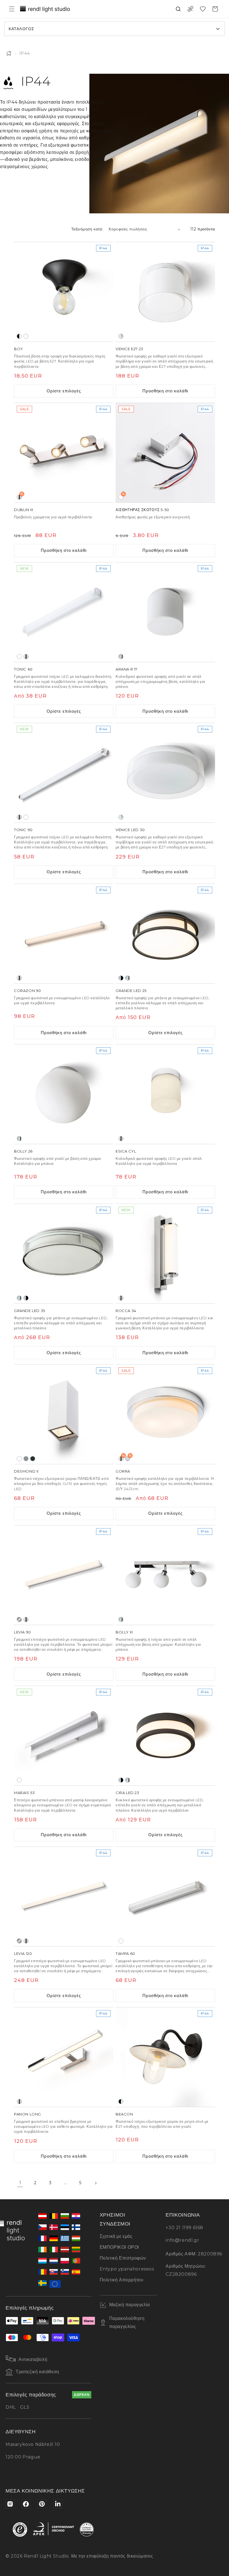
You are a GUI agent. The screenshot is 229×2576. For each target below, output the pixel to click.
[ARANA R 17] (165, 612)
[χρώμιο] (26, 657)
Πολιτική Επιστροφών (123, 2258)
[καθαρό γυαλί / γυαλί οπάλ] (121, 336)
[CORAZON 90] (64, 934)
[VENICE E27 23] (165, 292)
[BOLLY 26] (64, 1094)
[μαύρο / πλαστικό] (19, 336)
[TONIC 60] (64, 612)
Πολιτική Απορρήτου (122, 2280)
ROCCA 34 (126, 1311)
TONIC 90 (23, 830)
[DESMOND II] (64, 1414)
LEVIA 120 (23, 1954)
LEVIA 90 (22, 1632)
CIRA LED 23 (127, 1793)
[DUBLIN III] (64, 453)
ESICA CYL (126, 1151)
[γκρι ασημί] (26, 1459)
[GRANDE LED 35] (64, 1254)
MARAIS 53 (24, 1793)
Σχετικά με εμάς (116, 2236)
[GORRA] (165, 1414)
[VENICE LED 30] (165, 773)
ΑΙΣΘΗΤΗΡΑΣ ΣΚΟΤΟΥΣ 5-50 (142, 510)
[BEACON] (165, 2057)
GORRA (123, 1471)
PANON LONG (28, 2114)
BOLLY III (124, 1632)
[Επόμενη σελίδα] (96, 2183)
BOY (19, 349)
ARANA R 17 (127, 669)
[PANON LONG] (64, 2057)
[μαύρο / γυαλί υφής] (121, 2102)
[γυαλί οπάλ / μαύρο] (121, 978)
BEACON (124, 2114)
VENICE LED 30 (130, 830)
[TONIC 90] (64, 773)
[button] (12, 9)
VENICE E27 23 (129, 349)
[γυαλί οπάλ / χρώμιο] (121, 657)
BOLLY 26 (23, 1151)
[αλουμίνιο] (19, 1619)
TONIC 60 (23, 669)
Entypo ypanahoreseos (127, 2269)
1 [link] (20, 2183)
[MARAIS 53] (64, 1736)
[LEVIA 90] (64, 1575)
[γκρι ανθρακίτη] (33, 1459)
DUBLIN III (24, 510)
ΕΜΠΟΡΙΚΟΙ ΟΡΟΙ (119, 2247)
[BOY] (64, 292)
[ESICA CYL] (165, 1094)
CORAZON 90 (28, 991)
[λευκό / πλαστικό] (26, 336)
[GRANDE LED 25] (165, 934)
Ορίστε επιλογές (64, 391)
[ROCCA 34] (165, 1254)
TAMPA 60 (125, 1954)
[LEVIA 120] (64, 1897)
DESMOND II (26, 1471)
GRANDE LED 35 (30, 1311)
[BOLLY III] (165, 1575)
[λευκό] (19, 657)
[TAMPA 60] (165, 1897)
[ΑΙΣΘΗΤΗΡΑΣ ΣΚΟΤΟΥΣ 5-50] (165, 453)
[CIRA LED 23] (165, 1736)
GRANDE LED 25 (131, 991)
